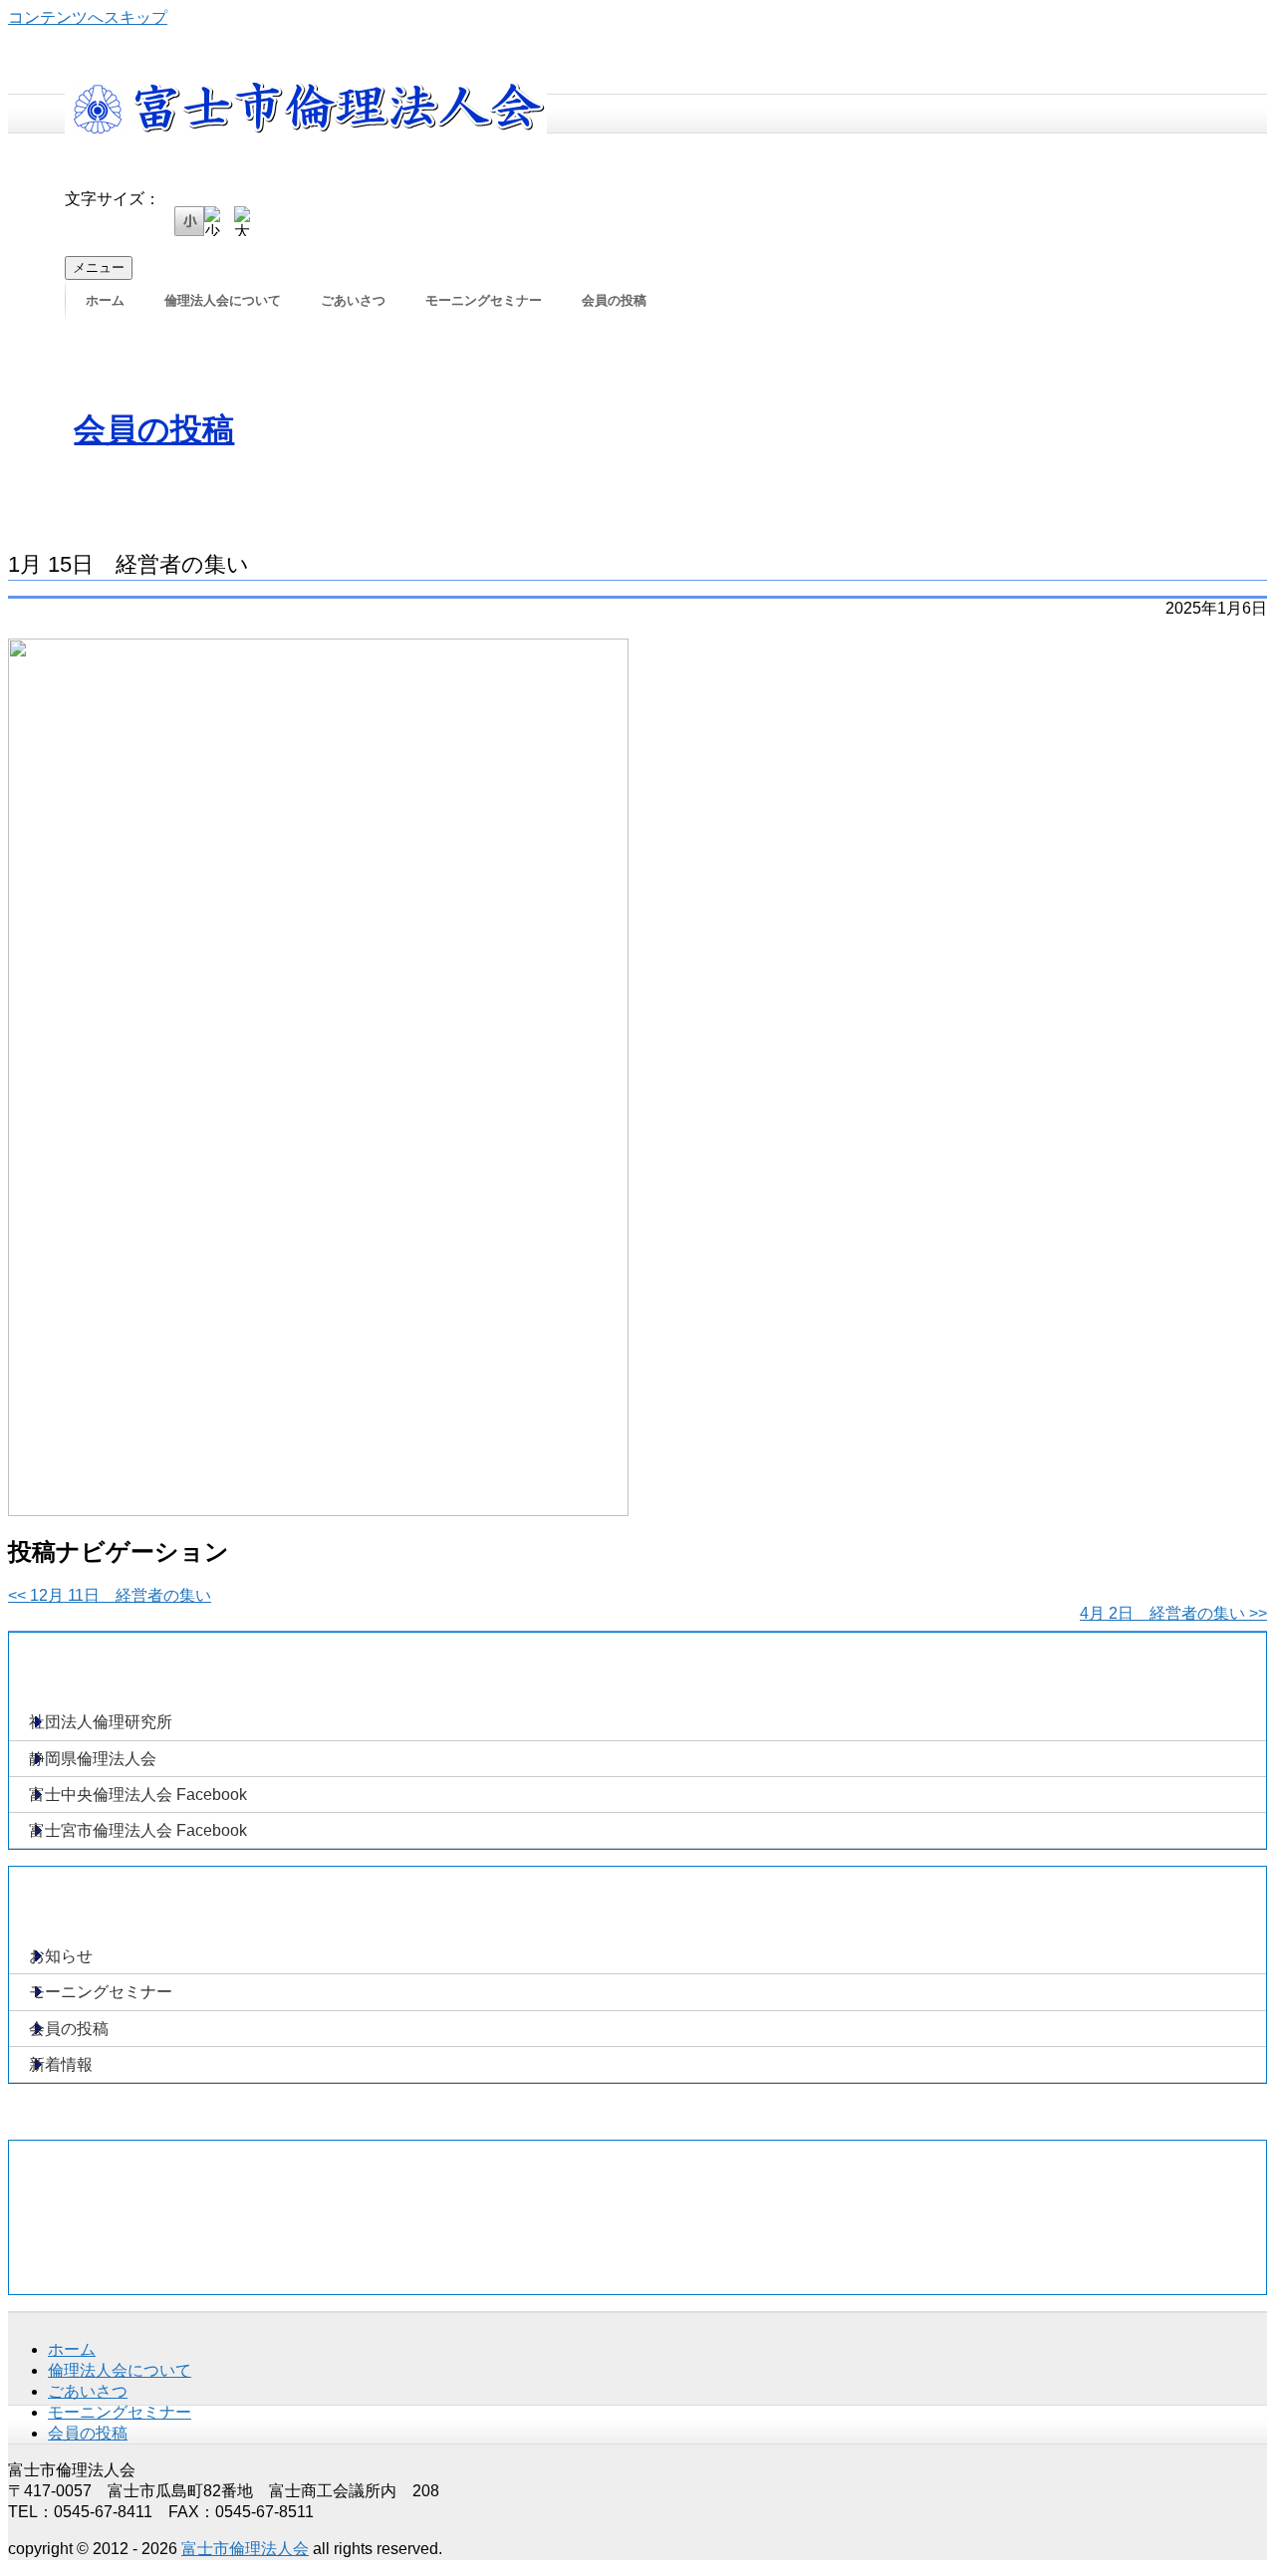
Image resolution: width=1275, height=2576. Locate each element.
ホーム (105, 300)
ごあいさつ (353, 300)
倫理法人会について (223, 300)
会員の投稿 (614, 300)
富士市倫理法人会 (245, 2549)
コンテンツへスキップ (88, 17)
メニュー (99, 267)
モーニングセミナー (484, 300)
